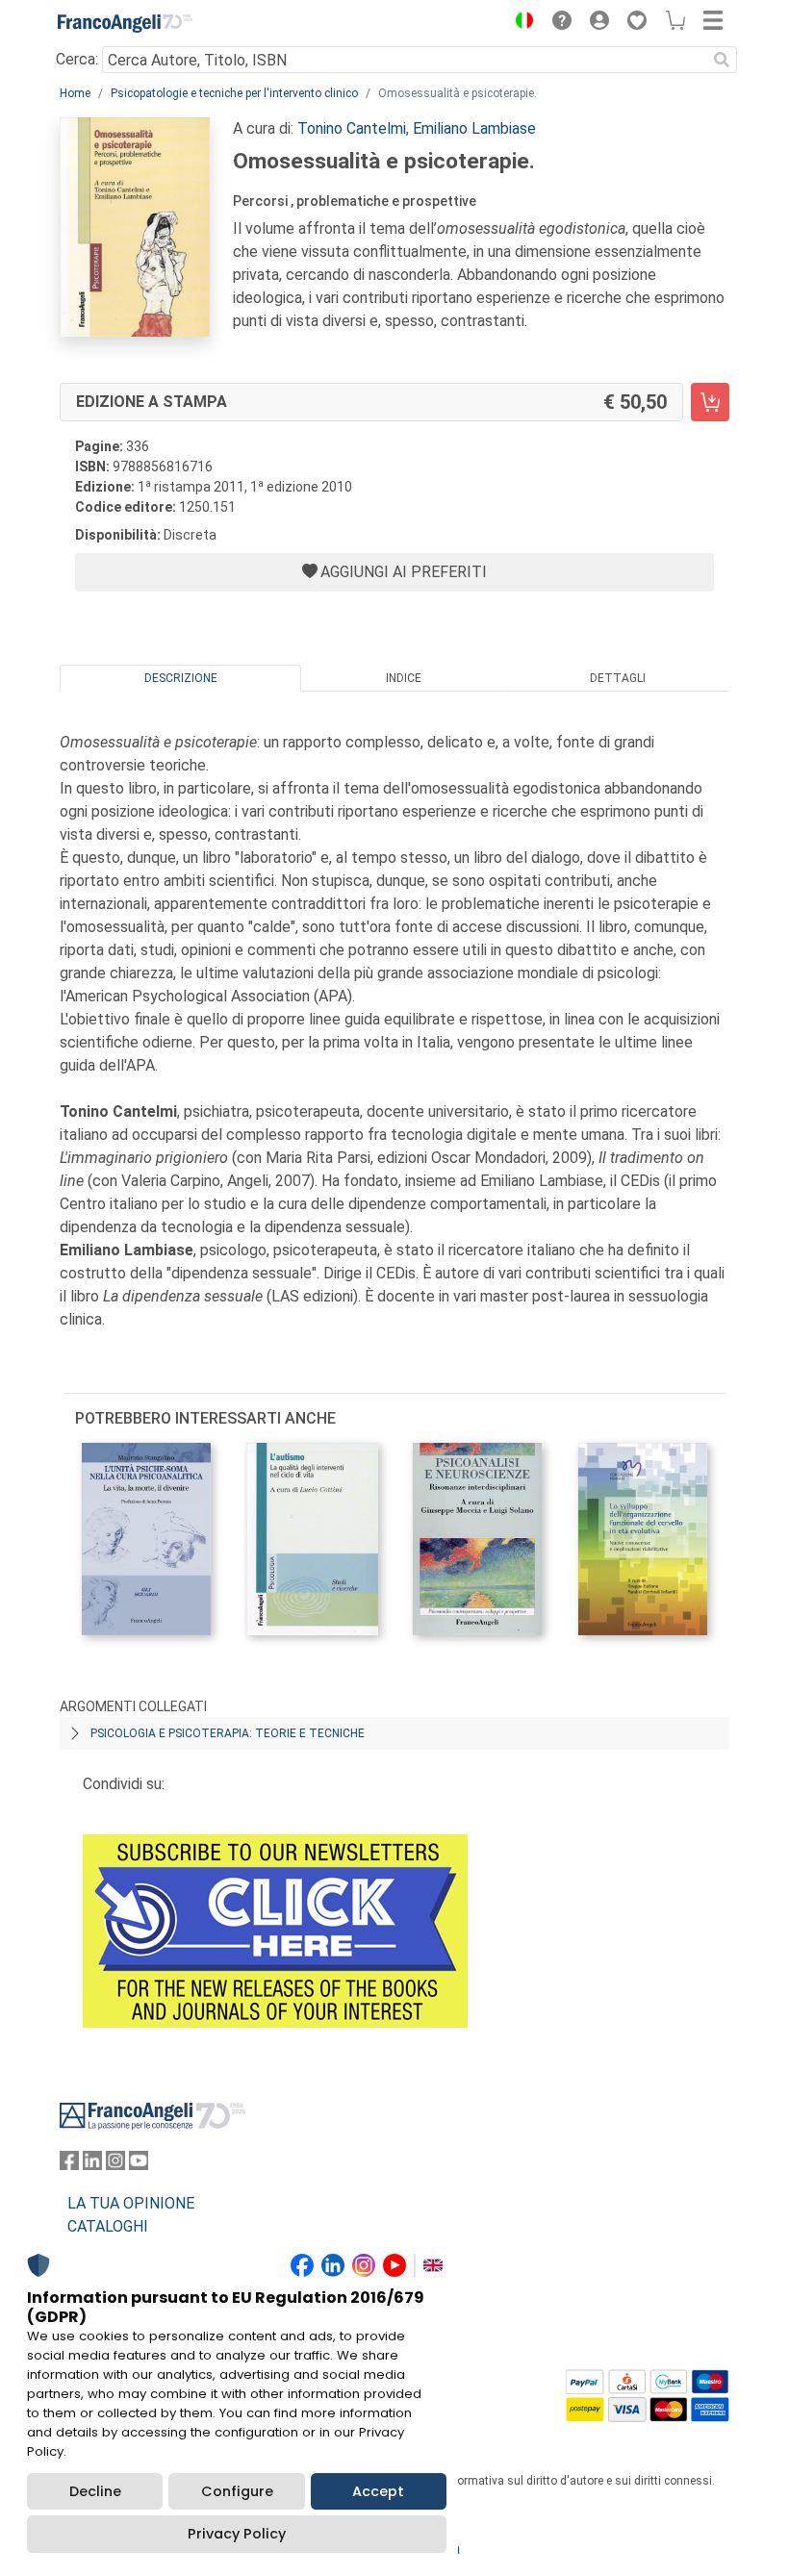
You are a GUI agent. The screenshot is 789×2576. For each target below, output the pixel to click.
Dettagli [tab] (618, 678)
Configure (237, 2491)
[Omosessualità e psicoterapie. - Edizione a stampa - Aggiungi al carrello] (710, 402)
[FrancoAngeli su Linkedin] (92, 2165)
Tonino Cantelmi (352, 128)
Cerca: (77, 59)
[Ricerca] (722, 60)
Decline (95, 2491)
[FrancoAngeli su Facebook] (69, 2165)
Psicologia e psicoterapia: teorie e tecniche (228, 1733)
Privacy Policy (237, 2534)
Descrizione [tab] (181, 678)
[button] (520, 23)
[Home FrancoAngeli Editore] (125, 23)
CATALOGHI (108, 2226)
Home (75, 93)
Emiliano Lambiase (474, 128)
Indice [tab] (404, 678)
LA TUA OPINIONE (131, 2203)
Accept (378, 2491)
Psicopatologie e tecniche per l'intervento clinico (234, 93)
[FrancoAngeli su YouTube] (139, 2165)
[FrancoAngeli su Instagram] (115, 2165)
